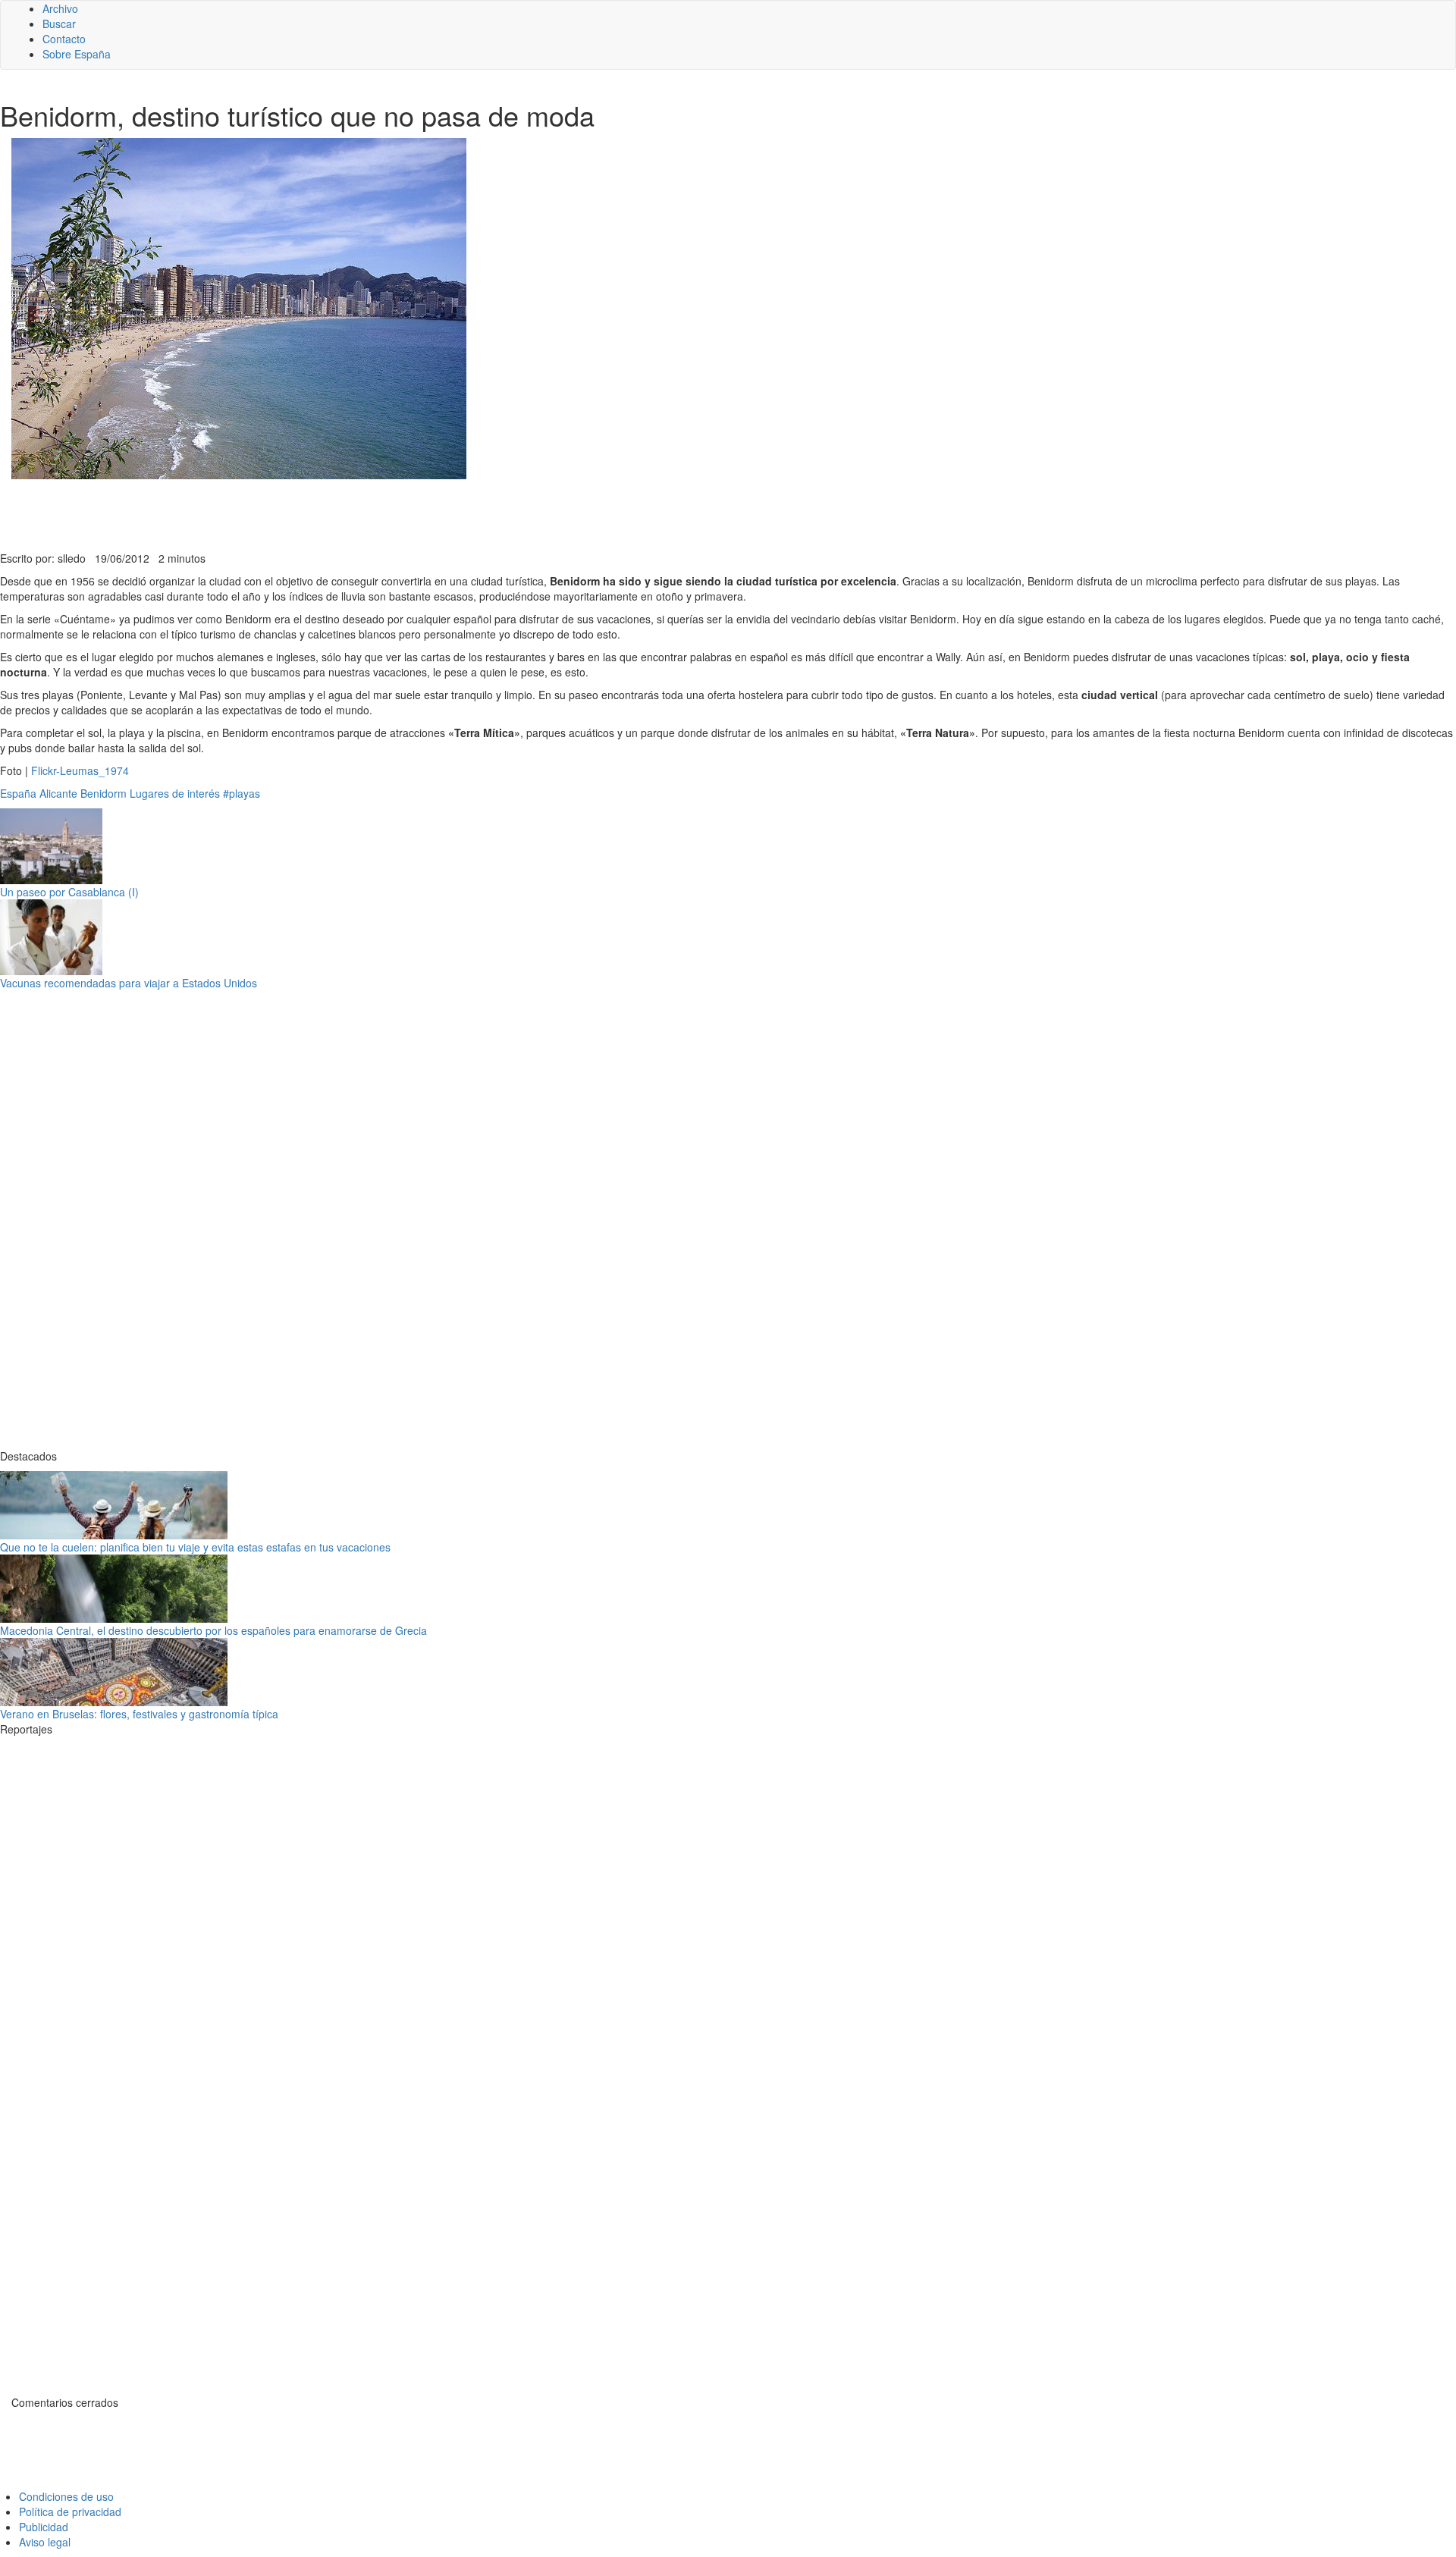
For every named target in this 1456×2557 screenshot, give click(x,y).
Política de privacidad (70, 2512)
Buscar (59, 24)
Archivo (60, 8)
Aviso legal (45, 2542)
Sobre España (77, 54)
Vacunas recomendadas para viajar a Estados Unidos (129, 983)
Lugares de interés (175, 793)
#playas (242, 793)
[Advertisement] (372, 513)
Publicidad (44, 2527)
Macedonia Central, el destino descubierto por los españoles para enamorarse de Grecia (213, 1630)
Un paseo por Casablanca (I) (69, 892)
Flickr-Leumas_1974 (80, 770)
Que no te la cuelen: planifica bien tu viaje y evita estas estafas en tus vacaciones (195, 1547)
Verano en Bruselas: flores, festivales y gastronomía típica (139, 1714)
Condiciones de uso (66, 2496)
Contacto (64, 39)
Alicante (58, 793)
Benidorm (104, 793)
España (18, 793)
